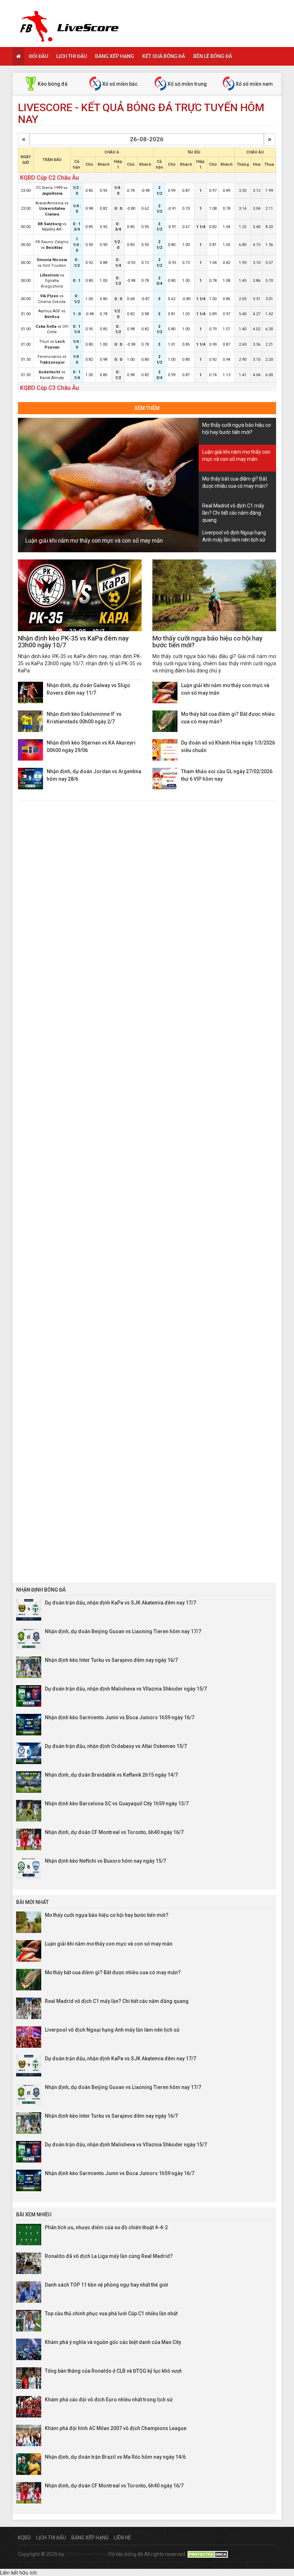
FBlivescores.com (86, 2554)
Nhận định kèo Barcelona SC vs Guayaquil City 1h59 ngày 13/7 (117, 1804)
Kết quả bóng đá (164, 56)
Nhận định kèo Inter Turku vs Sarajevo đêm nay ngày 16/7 (111, 1660)
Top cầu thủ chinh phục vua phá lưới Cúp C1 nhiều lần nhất (111, 2313)
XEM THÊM (147, 408)
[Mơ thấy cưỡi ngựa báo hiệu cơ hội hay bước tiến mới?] (214, 595)
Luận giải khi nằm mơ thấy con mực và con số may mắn (94, 541)
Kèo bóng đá (52, 84)
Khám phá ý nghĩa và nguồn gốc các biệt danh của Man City (113, 2342)
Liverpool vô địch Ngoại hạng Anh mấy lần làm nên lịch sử (112, 2030)
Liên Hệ (122, 2538)
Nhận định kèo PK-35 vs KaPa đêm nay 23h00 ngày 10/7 (73, 642)
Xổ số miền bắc (119, 84)
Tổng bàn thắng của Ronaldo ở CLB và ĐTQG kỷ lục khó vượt (113, 2371)
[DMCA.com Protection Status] (209, 2554)
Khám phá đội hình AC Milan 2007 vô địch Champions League (116, 2428)
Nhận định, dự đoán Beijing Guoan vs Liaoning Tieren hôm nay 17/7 (123, 1631)
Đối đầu (39, 56)
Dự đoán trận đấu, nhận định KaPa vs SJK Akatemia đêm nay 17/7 (120, 1603)
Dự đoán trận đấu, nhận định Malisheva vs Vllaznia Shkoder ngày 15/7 (126, 1689)
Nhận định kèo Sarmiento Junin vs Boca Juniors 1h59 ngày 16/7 (120, 1717)
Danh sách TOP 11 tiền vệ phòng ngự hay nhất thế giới (106, 2285)
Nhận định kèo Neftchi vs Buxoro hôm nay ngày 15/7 (105, 1861)
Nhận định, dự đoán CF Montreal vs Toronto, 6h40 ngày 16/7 (114, 1832)
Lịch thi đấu (72, 56)
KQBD (24, 2538)
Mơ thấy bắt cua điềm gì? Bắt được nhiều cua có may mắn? (113, 1972)
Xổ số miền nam (254, 84)
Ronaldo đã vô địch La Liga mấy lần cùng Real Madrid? (109, 2256)
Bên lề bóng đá (213, 56)
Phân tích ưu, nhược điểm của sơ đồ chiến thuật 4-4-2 (106, 2227)
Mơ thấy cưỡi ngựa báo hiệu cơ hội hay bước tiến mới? (207, 642)
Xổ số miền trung (187, 84)
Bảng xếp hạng (115, 56)
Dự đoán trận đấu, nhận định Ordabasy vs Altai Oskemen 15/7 (116, 1746)
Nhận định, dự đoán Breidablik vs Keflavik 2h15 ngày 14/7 (111, 1775)
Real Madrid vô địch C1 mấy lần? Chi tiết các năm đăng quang (117, 2001)
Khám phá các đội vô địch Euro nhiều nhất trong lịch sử (109, 2400)
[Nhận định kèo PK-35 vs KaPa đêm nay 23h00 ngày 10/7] (80, 595)
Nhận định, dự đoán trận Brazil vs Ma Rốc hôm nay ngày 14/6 (115, 2457)
